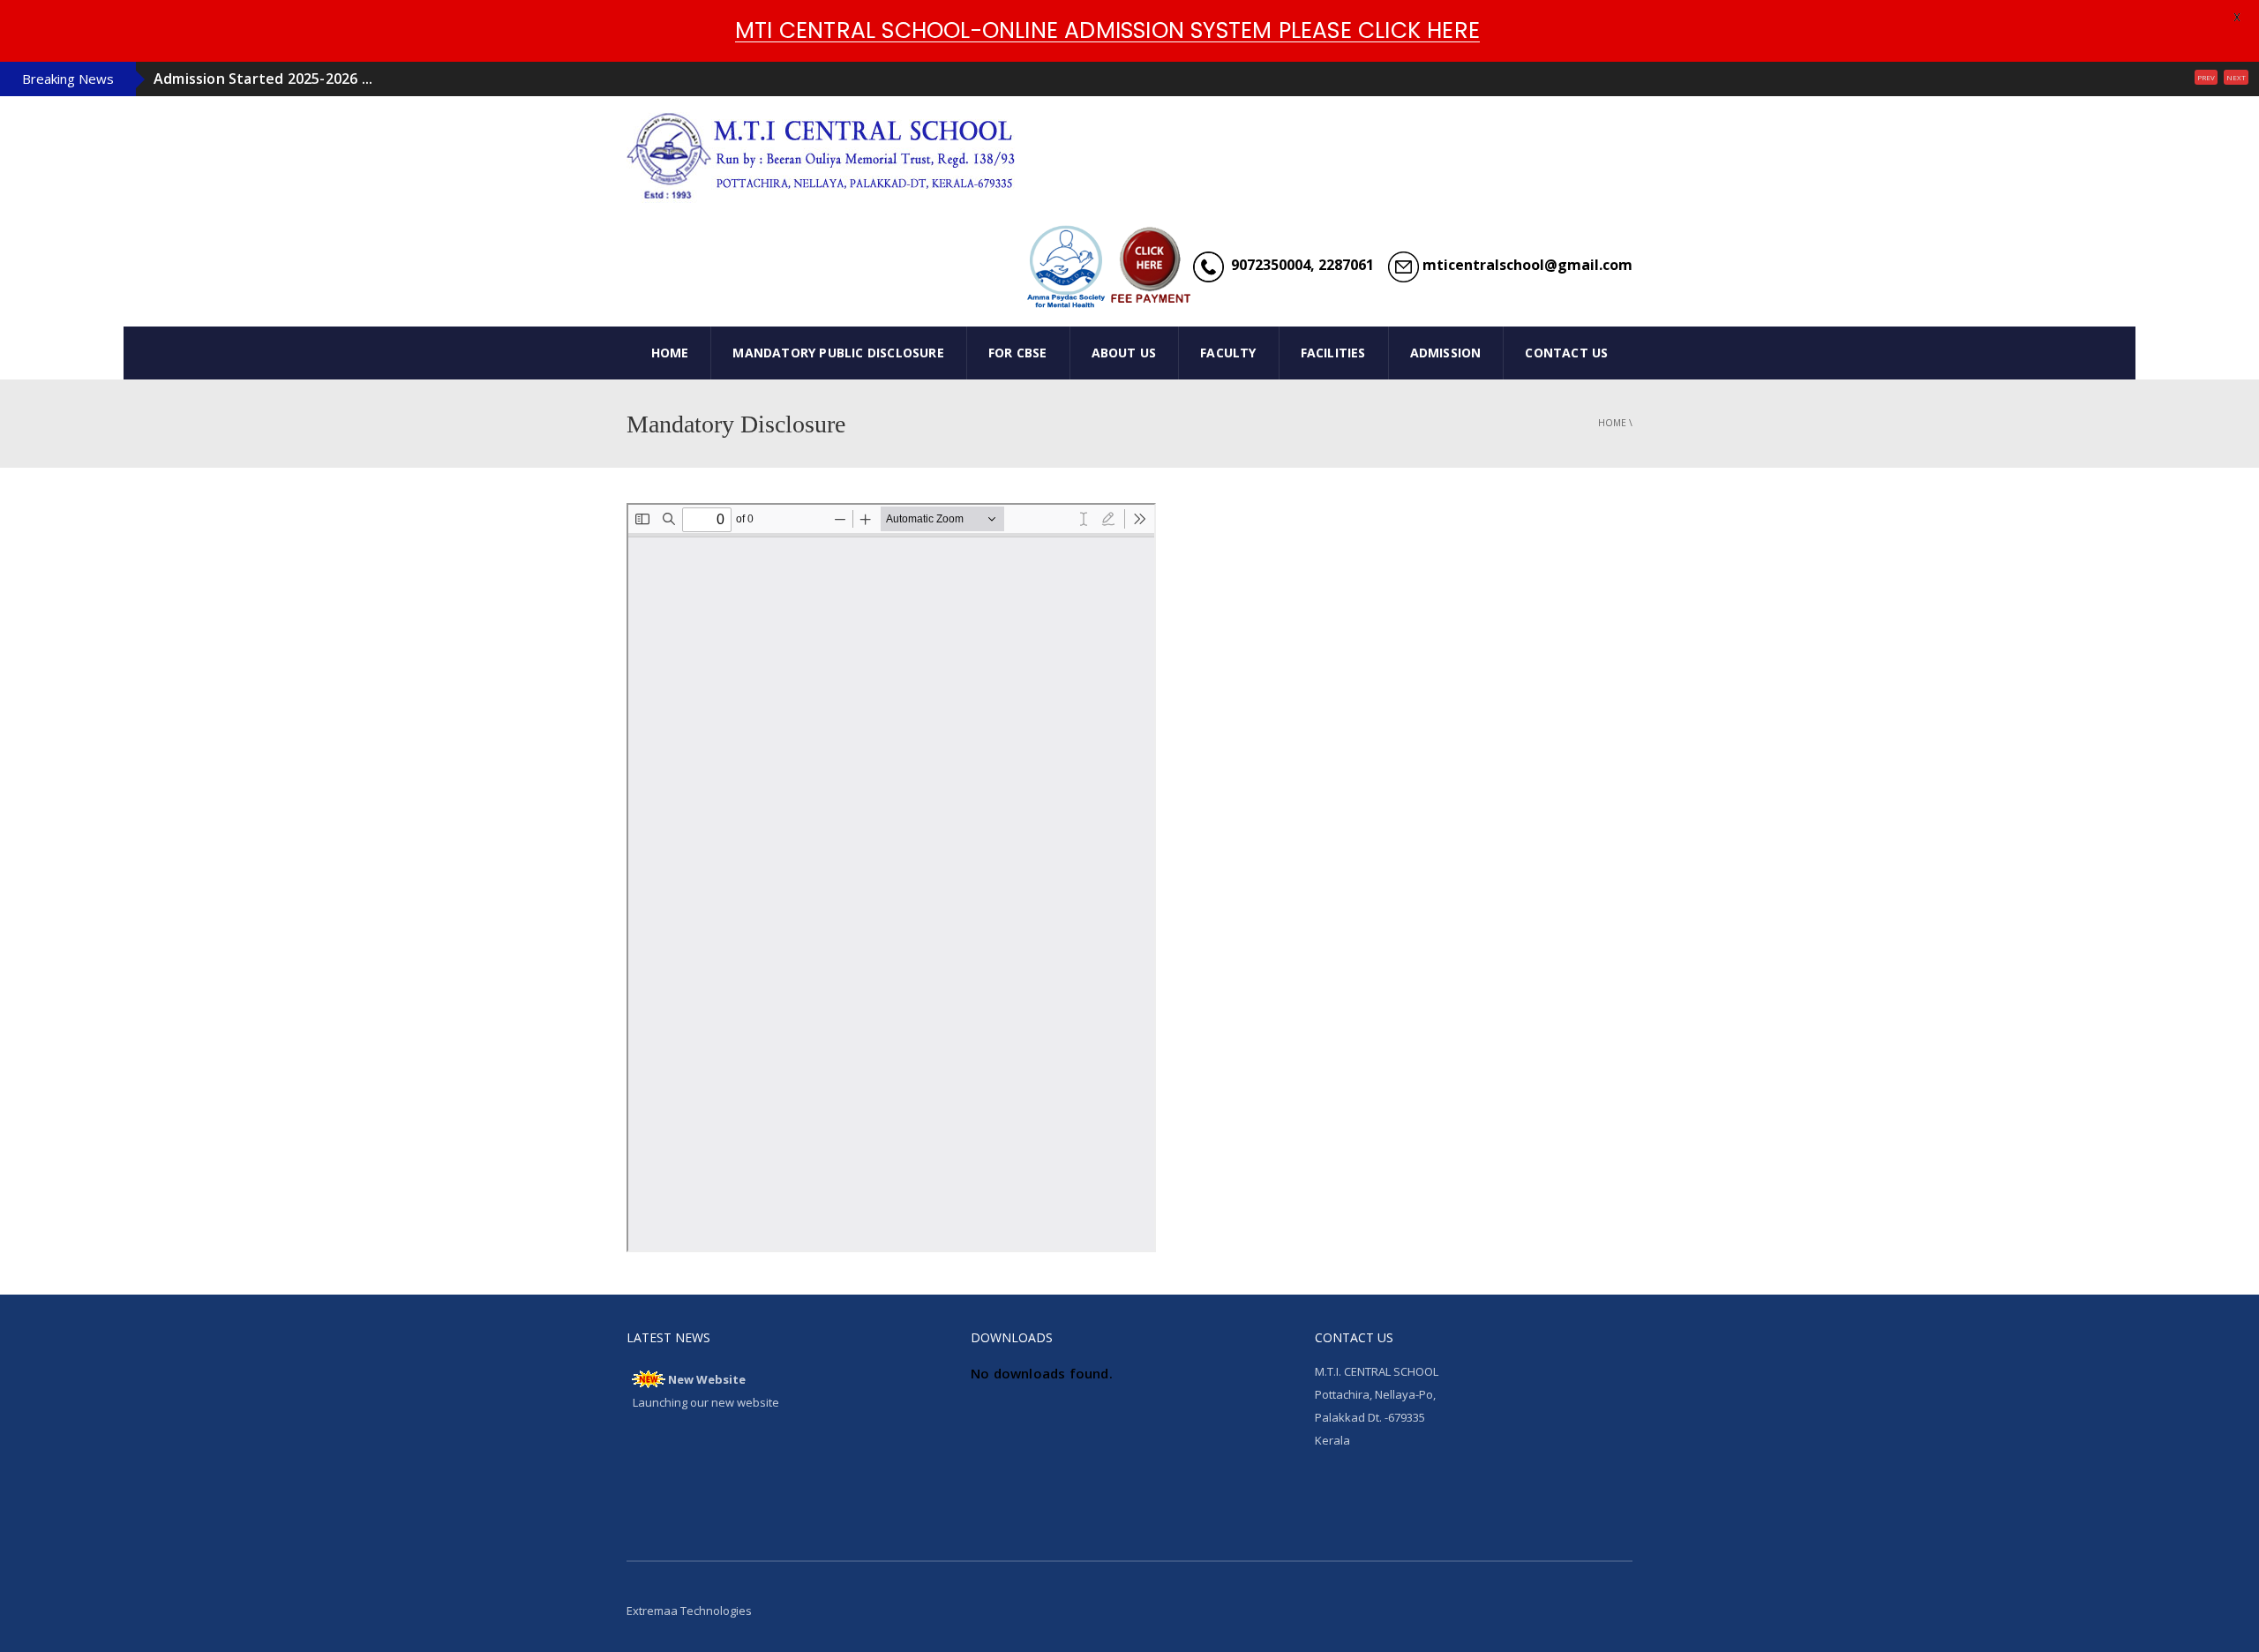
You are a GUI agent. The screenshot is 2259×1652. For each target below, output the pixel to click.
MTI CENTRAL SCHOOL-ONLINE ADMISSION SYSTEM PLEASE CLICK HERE (1107, 30)
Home (1612, 423)
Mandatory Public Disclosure (838, 353)
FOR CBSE (1018, 353)
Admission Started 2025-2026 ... (263, 79)
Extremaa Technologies (689, 1611)
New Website (707, 1379)
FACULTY (1228, 353)
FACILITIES (1333, 353)
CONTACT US (1566, 353)
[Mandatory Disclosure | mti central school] (825, 153)
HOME (670, 353)
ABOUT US (1124, 353)
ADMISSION (1446, 353)
